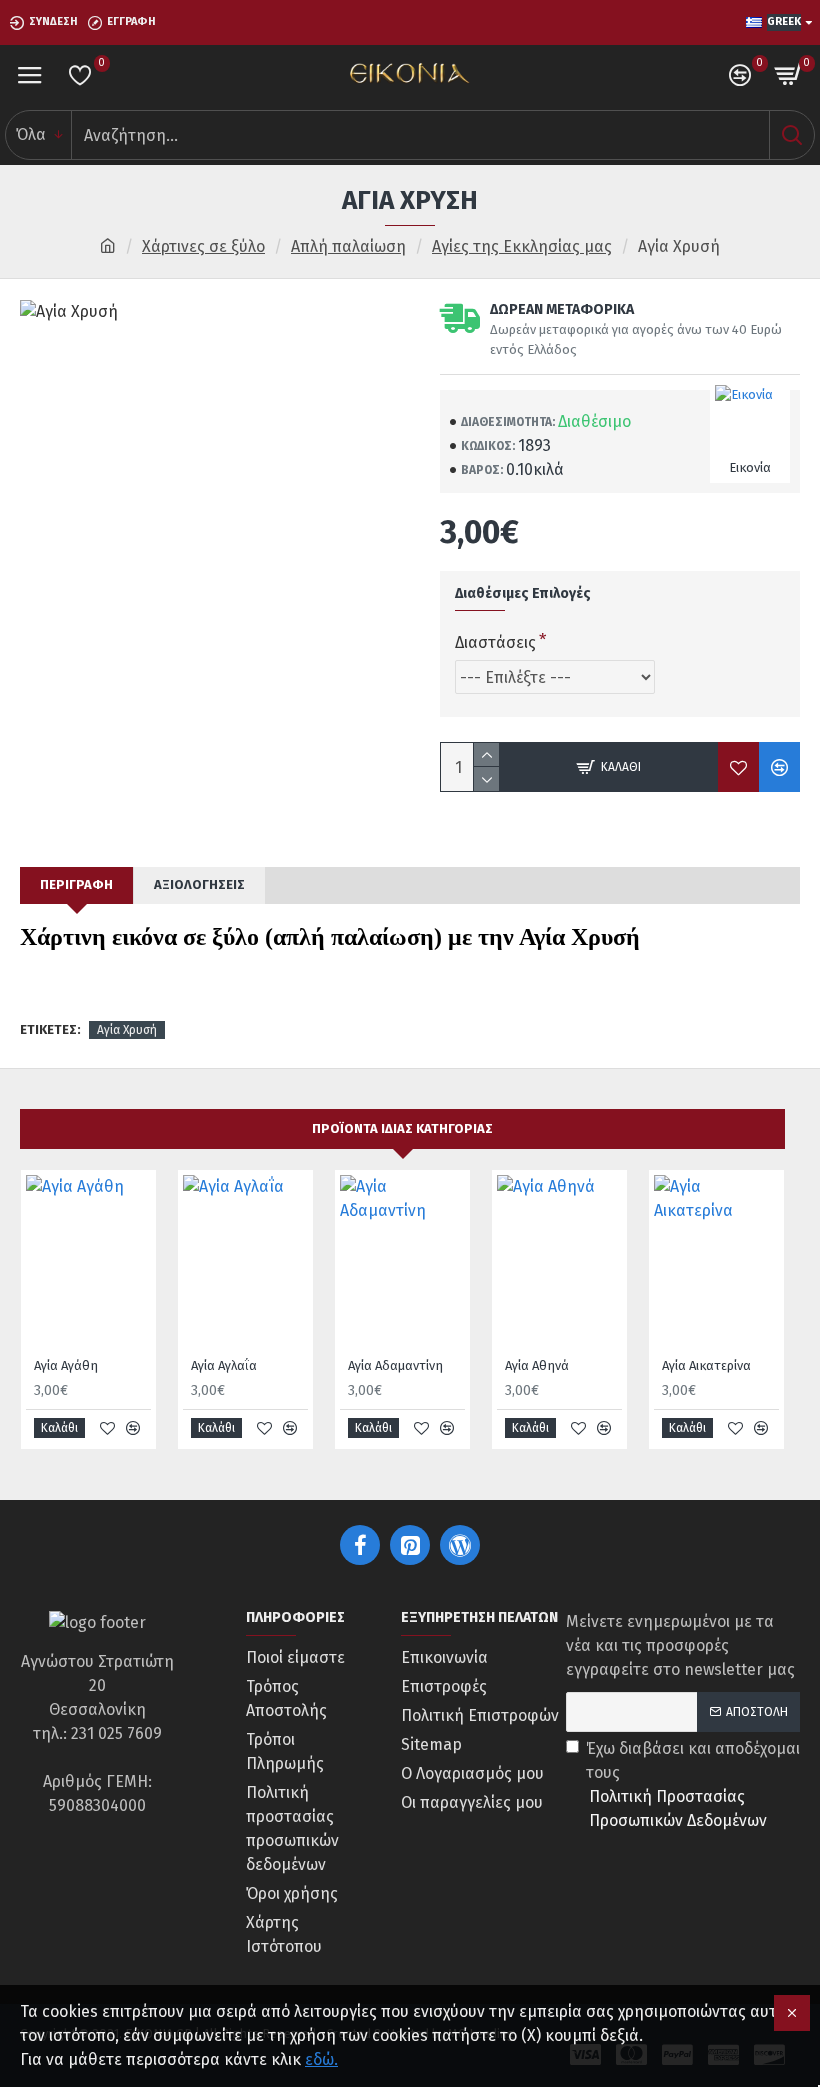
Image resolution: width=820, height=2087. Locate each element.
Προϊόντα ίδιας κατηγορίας (402, 1128)
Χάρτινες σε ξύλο (203, 246)
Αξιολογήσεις (199, 884)
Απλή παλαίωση (348, 246)
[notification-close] (792, 2013)
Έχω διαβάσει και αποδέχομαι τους (693, 1784)
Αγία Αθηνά (537, 1365)
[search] (791, 135)
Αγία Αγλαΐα (224, 1365)
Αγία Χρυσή (127, 1030)
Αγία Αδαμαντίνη (395, 1365)
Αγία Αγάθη (66, 1365)
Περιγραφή (76, 884)
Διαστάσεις (495, 642)
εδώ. (321, 2059)
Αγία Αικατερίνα (706, 1365)
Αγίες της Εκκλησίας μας (522, 246)
